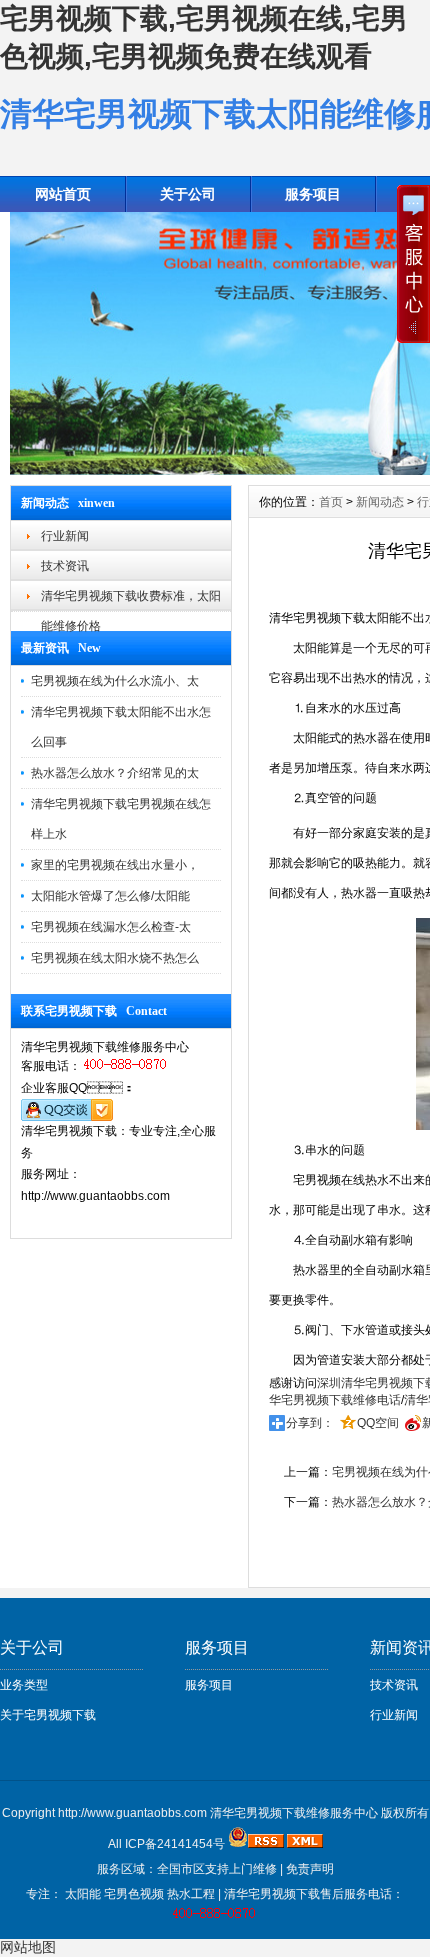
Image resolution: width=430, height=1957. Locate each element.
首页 (331, 502)
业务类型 (24, 1685)
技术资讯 (65, 566)
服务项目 (209, 1685)
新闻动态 (380, 502)
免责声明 (310, 1869)
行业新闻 (65, 536)
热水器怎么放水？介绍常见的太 (115, 773)
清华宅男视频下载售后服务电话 (308, 1894)
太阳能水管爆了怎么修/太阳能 (110, 896)
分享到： (310, 1423)
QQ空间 (378, 1423)
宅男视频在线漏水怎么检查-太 (111, 927)
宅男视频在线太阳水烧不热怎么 (115, 958)
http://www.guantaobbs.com (132, 1813)
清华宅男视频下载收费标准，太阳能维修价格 (131, 600)
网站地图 (28, 1947)
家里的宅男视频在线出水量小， (115, 865)
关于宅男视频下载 (48, 1715)
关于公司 (188, 194)
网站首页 (63, 194)
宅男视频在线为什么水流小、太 (115, 681)
